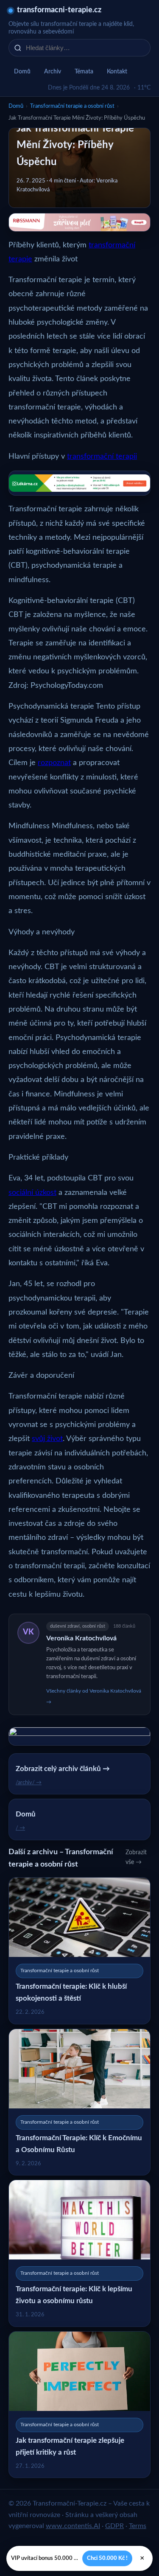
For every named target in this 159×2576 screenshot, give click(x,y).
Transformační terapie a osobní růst (72, 106)
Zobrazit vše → (136, 1857)
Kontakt (117, 72)
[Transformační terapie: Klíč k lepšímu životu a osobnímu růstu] (79, 2253)
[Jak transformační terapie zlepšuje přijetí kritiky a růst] (79, 2405)
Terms (138, 2526)
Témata (84, 72)
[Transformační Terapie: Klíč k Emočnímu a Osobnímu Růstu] (79, 2102)
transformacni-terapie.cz (59, 10)
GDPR (114, 2526)
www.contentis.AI (73, 2526)
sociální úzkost (32, 1193)
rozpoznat (54, 763)
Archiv (53, 72)
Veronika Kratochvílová (81, 1638)
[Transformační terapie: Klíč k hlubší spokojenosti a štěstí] (79, 1951)
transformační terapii (102, 457)
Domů (22, 72)
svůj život (47, 1439)
